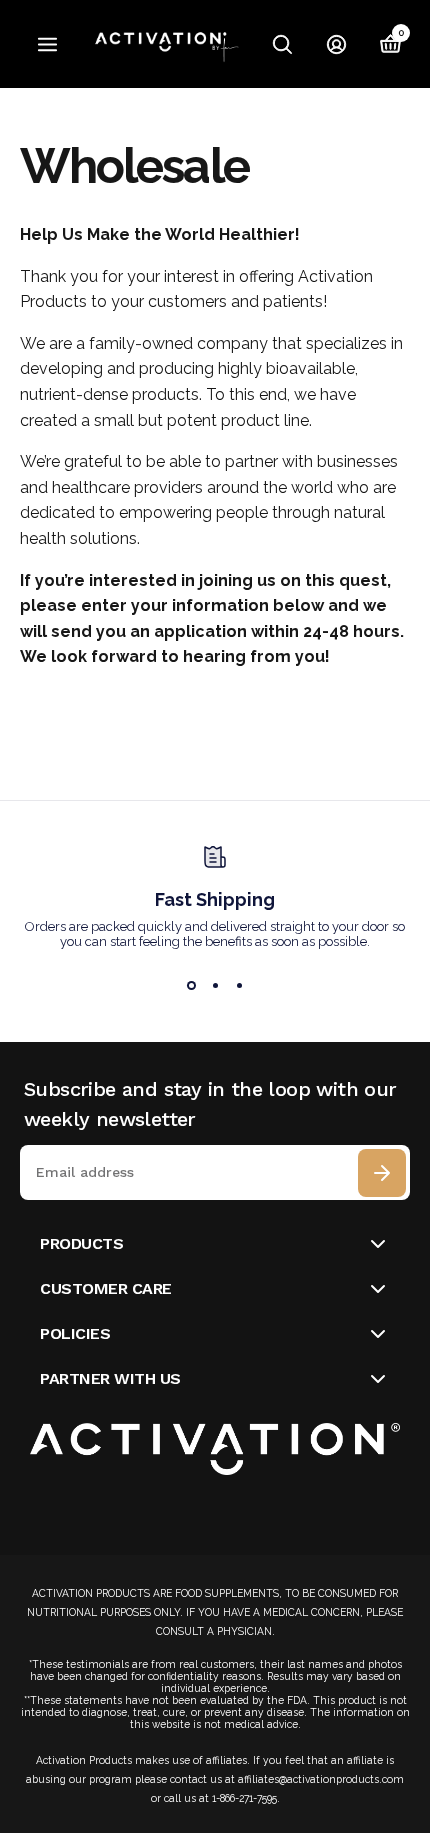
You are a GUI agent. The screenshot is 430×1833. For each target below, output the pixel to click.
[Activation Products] (169, 44)
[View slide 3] (239, 985)
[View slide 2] (215, 985)
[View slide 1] (191, 985)
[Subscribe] (382, 1173)
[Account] (337, 44)
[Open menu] (47, 44)
